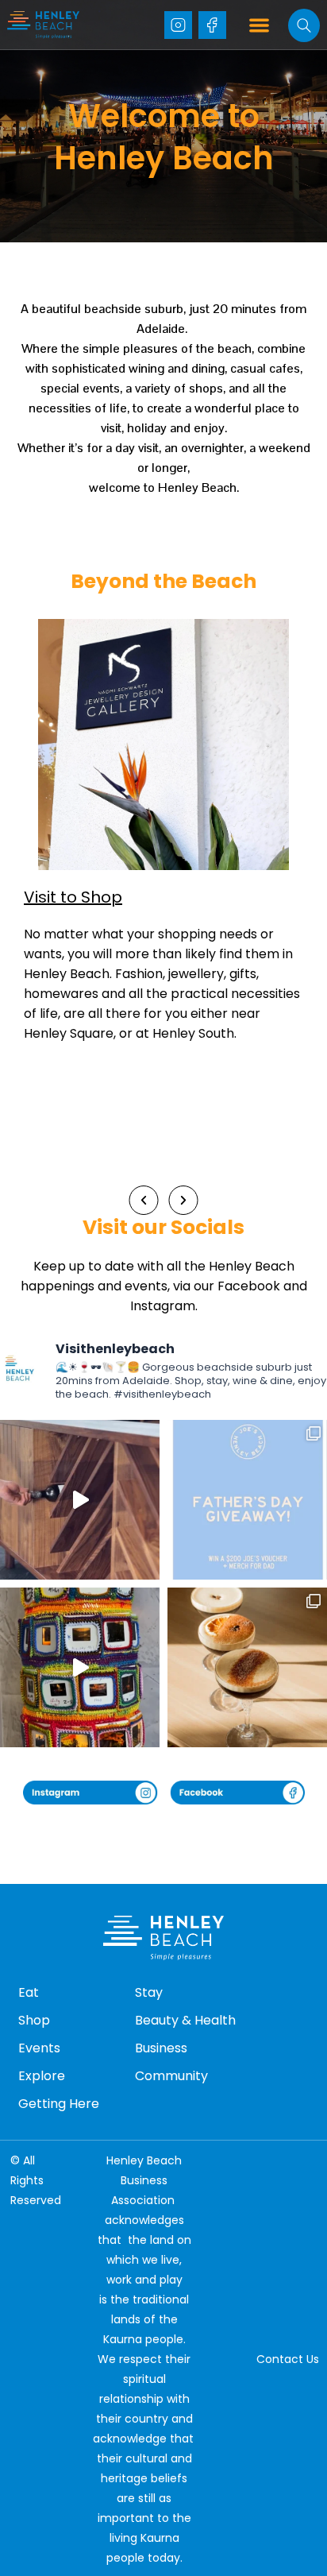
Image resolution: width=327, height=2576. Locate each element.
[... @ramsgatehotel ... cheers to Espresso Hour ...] (247, 1667)
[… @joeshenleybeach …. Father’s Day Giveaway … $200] (247, 1500)
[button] (260, 25)
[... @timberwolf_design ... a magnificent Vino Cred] (80, 1500)
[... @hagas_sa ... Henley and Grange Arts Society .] (80, 1667)
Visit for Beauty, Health (113, 897)
